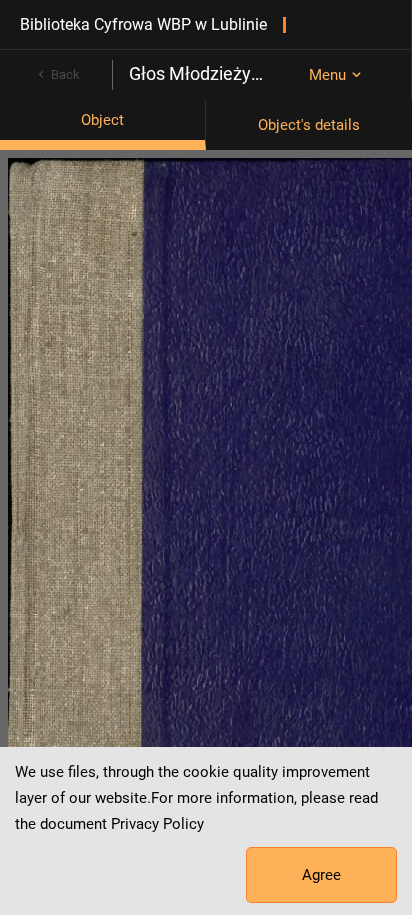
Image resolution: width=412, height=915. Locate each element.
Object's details (309, 125)
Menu (327, 75)
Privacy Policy (157, 824)
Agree (321, 875)
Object (102, 120)
